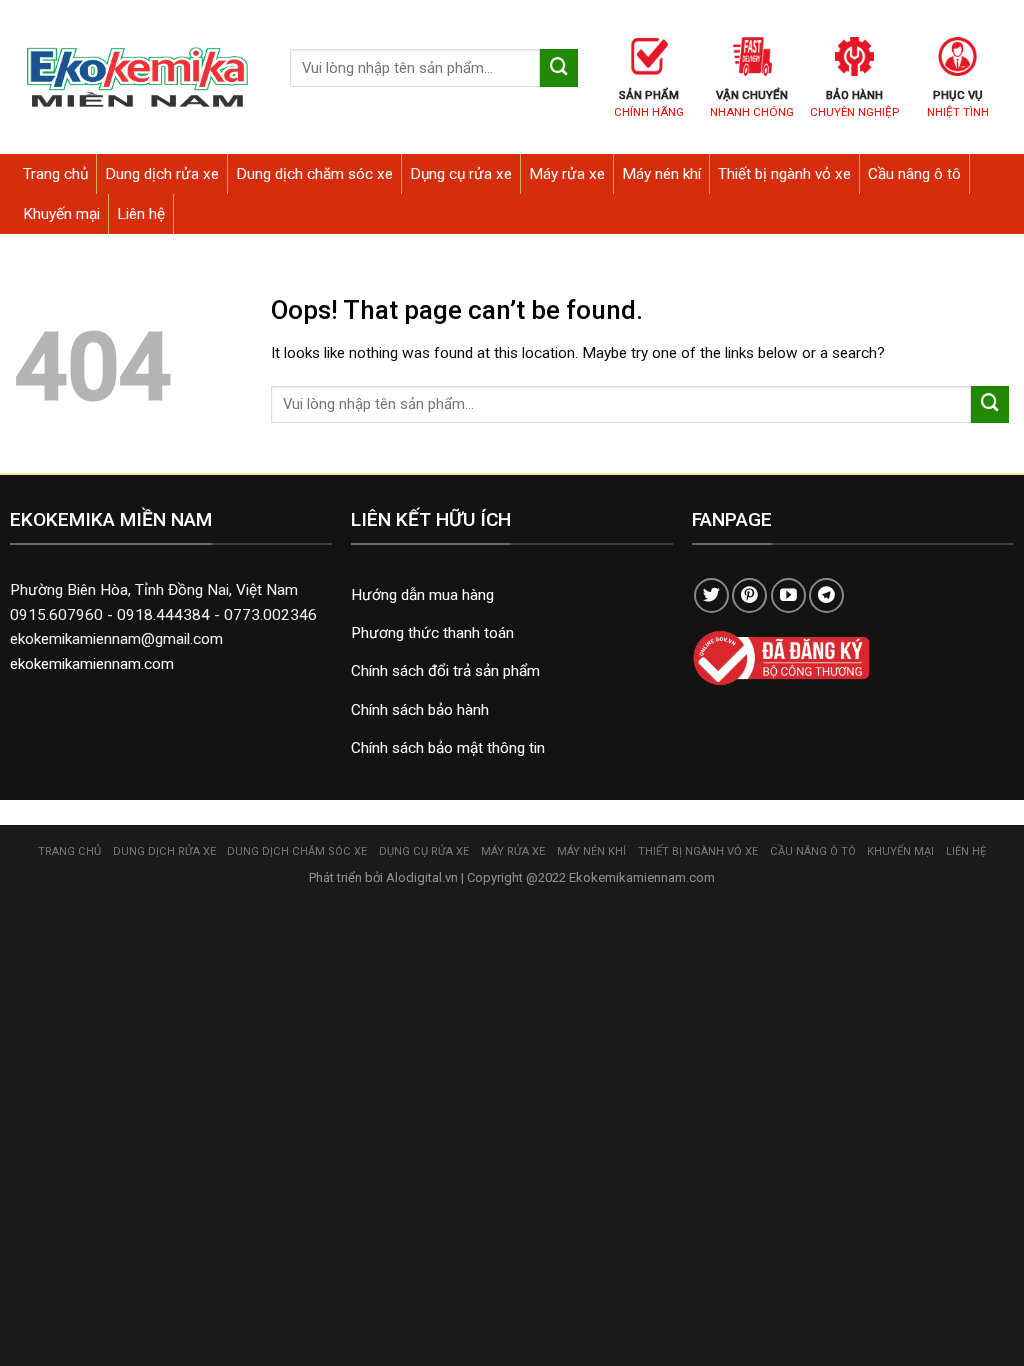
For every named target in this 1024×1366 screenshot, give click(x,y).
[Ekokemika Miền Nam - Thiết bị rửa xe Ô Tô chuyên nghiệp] (137, 77)
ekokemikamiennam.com (92, 664)
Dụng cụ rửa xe (461, 174)
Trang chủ (55, 174)
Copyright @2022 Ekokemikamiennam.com (591, 877)
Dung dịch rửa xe (162, 174)
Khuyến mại (61, 214)
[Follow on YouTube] (788, 595)
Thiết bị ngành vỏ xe (784, 174)
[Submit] (559, 68)
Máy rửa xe (567, 174)
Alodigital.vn (422, 877)
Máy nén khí (661, 174)
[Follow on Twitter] (711, 595)
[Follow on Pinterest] (749, 595)
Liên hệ (141, 214)
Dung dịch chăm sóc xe (314, 174)
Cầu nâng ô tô (914, 174)
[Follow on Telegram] (826, 595)
